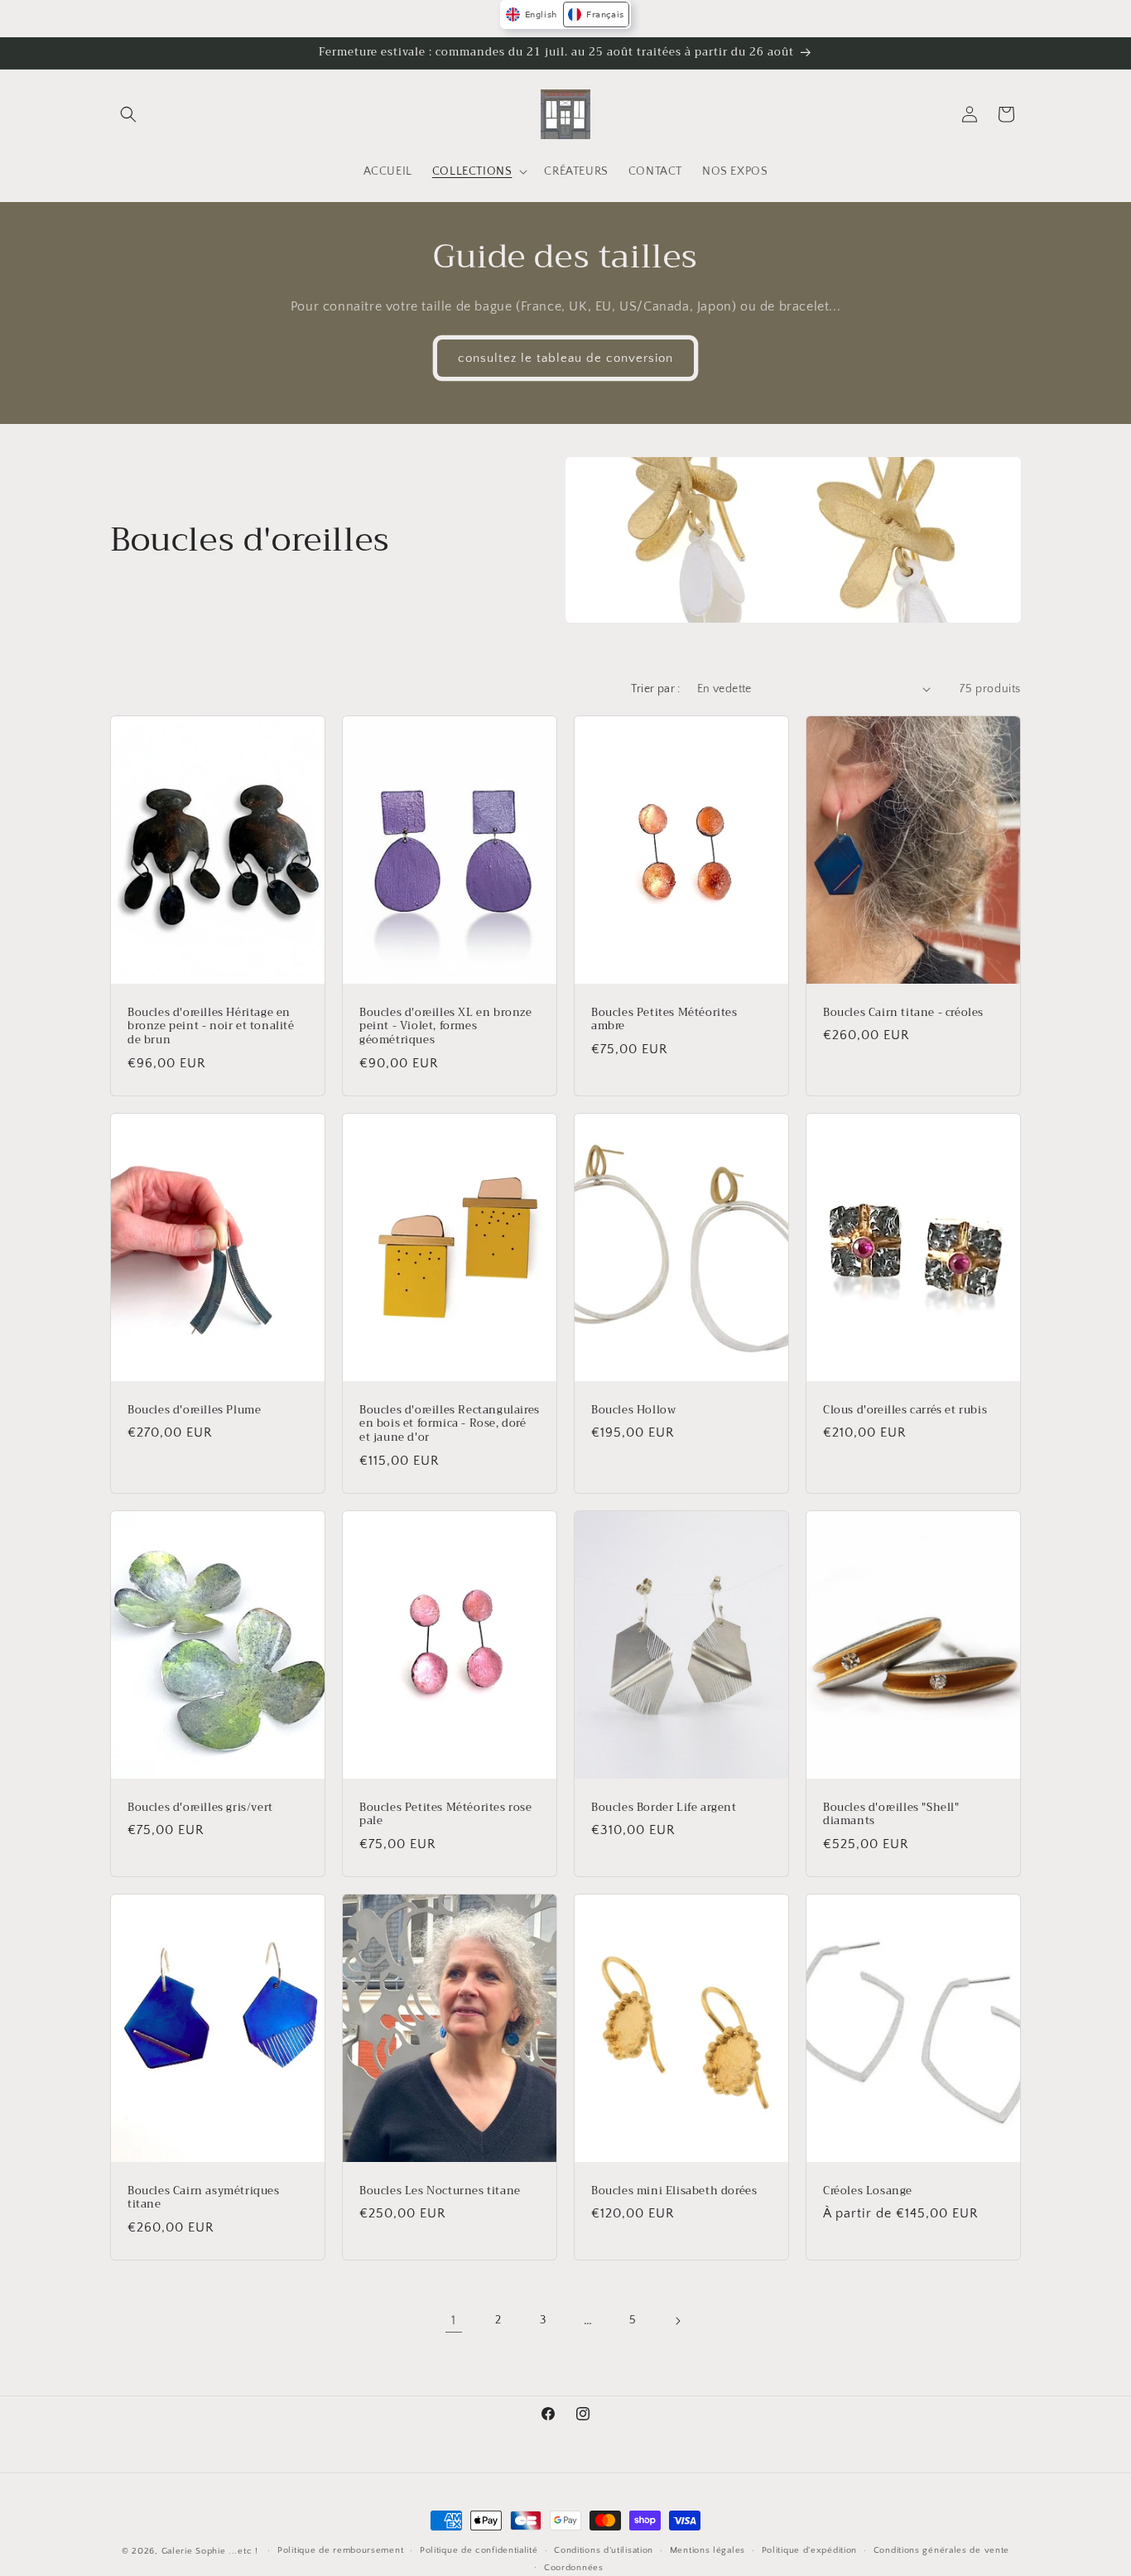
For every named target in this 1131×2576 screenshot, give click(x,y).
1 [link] (454, 2320)
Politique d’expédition (809, 2550)
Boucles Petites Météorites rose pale (446, 1815)
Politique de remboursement (340, 2550)
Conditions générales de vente (941, 2550)
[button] (128, 114)
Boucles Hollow (633, 1410)
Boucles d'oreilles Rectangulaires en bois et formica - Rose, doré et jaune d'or (450, 1424)
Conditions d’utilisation (604, 2550)
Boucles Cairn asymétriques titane (204, 2198)
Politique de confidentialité (479, 2550)
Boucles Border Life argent (664, 1808)
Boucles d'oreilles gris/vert (200, 1808)
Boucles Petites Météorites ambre (664, 1019)
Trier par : (655, 689)
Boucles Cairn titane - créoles (903, 1012)
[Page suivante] (677, 2321)
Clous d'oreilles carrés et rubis (905, 1410)
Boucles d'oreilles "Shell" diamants (891, 1815)
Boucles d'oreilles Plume (194, 1410)
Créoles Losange (868, 2191)
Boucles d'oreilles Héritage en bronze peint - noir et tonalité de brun (211, 1026)
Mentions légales (707, 2550)
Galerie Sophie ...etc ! (210, 2551)
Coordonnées (574, 2568)
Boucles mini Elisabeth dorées (674, 2191)
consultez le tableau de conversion (565, 357)
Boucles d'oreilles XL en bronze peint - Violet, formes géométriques (446, 1026)
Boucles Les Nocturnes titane (440, 2191)
